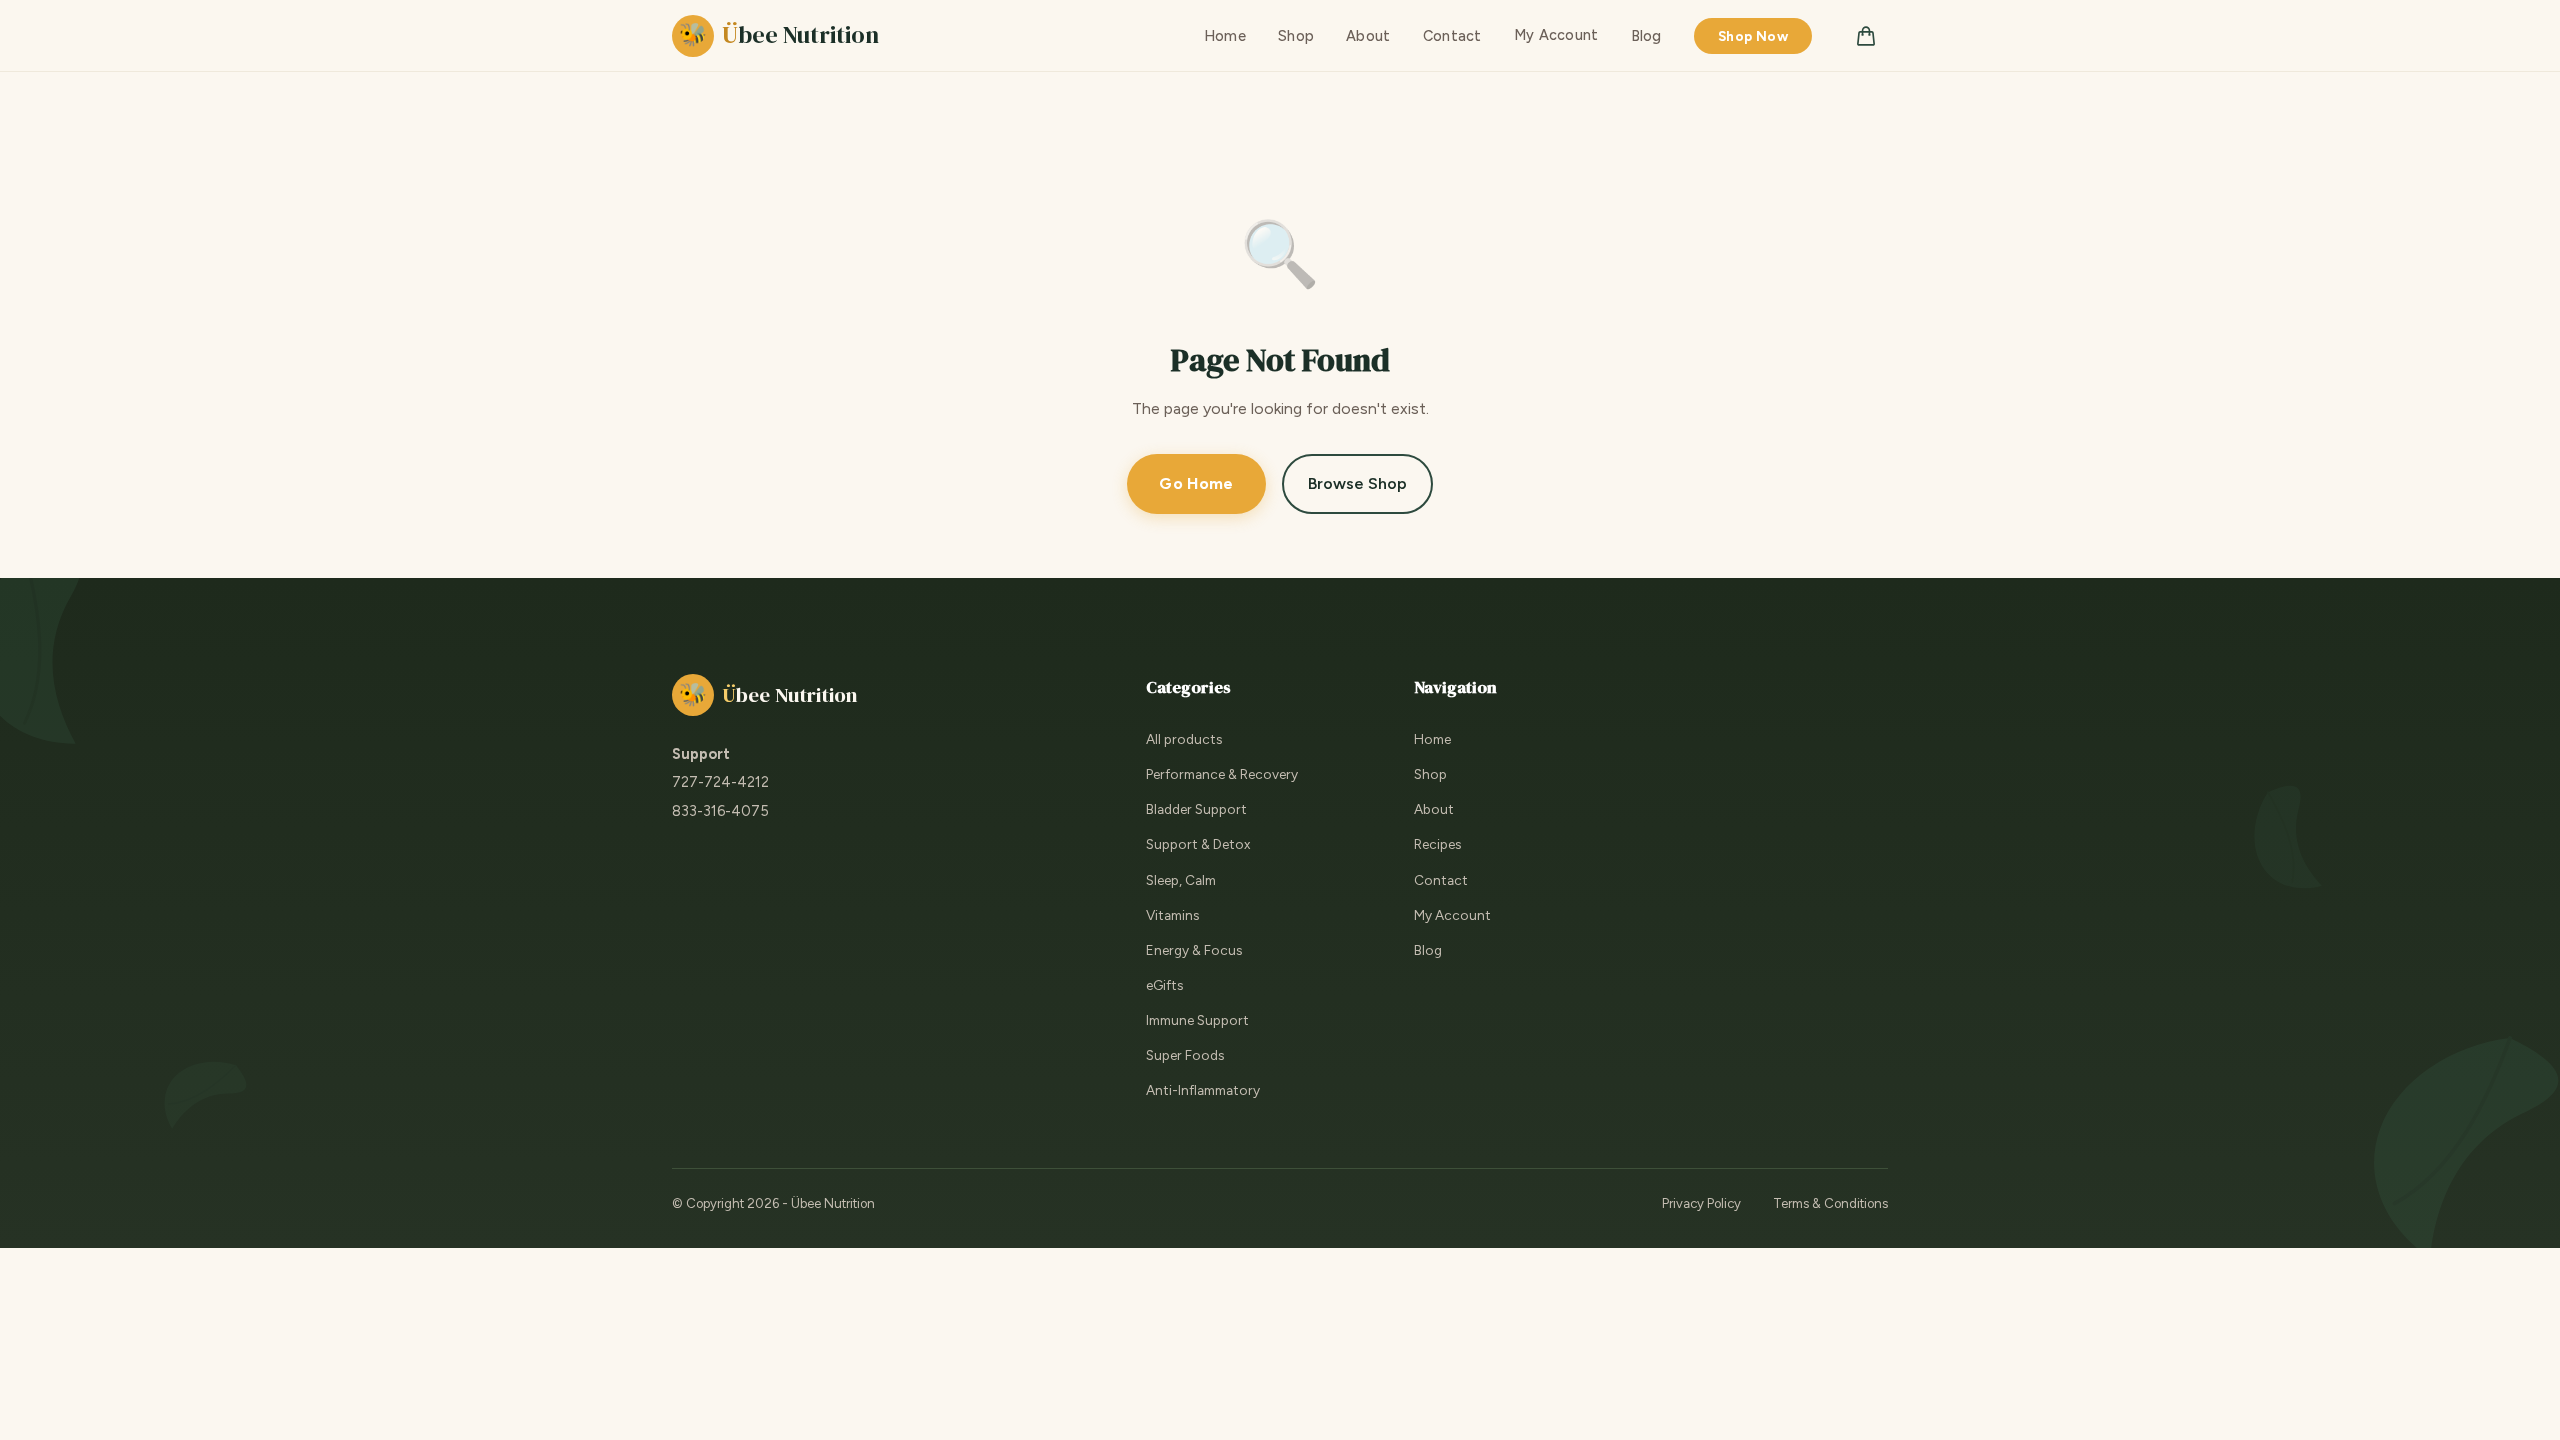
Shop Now (1753, 36)
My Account (1556, 35)
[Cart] (1866, 36)
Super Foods (1185, 1055)
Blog (1646, 36)
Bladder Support (1196, 809)
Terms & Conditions (1830, 1203)
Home (1225, 36)
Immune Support (1197, 1020)
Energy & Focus (1194, 950)
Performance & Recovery (1222, 774)
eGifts (1164, 985)
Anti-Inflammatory (1203, 1090)
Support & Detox (1198, 844)
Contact (1452, 36)
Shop (1296, 36)
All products (1184, 739)
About (1368, 36)
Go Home (1196, 483)
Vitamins (1172, 915)
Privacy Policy (1701, 1203)
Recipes (1437, 844)
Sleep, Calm (1181, 880)
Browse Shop (1357, 483)
